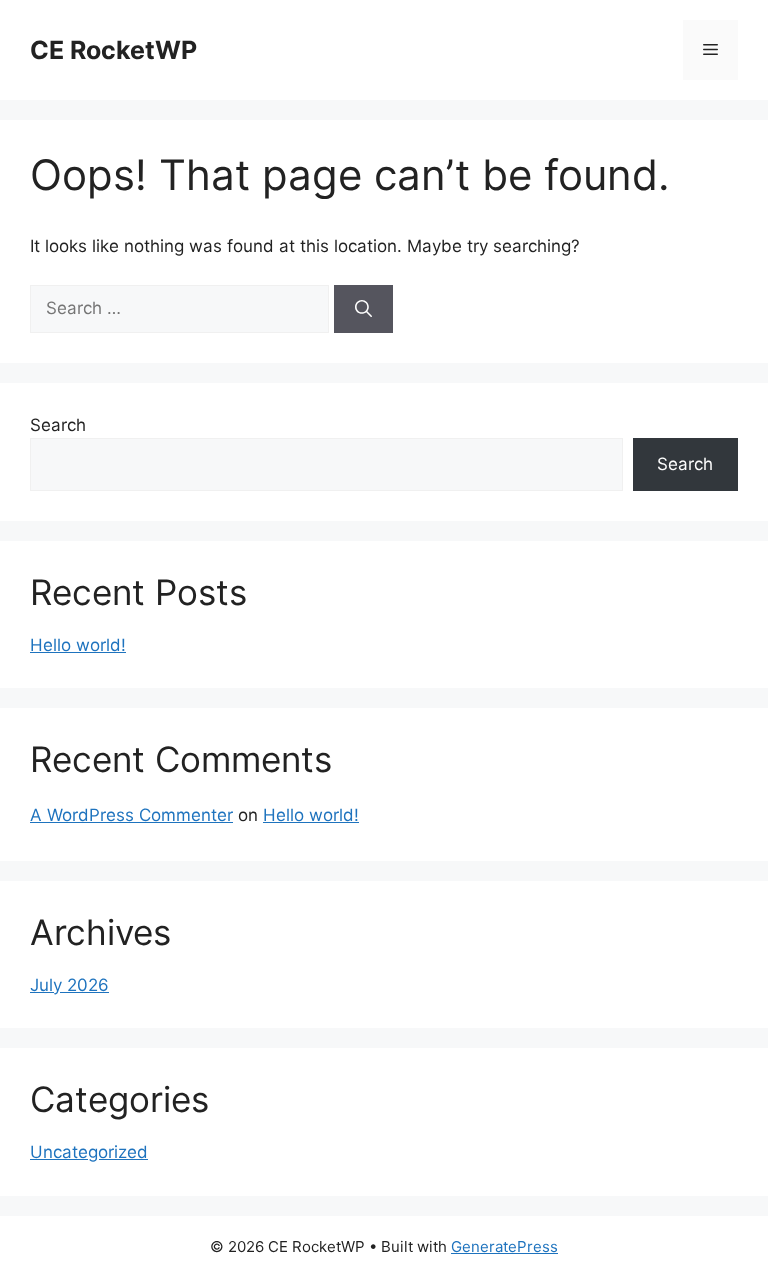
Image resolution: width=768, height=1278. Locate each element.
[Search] (363, 309)
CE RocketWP (113, 50)
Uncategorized (89, 1152)
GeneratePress (504, 1246)
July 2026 (69, 985)
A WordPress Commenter (131, 815)
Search (58, 425)
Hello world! (78, 645)
